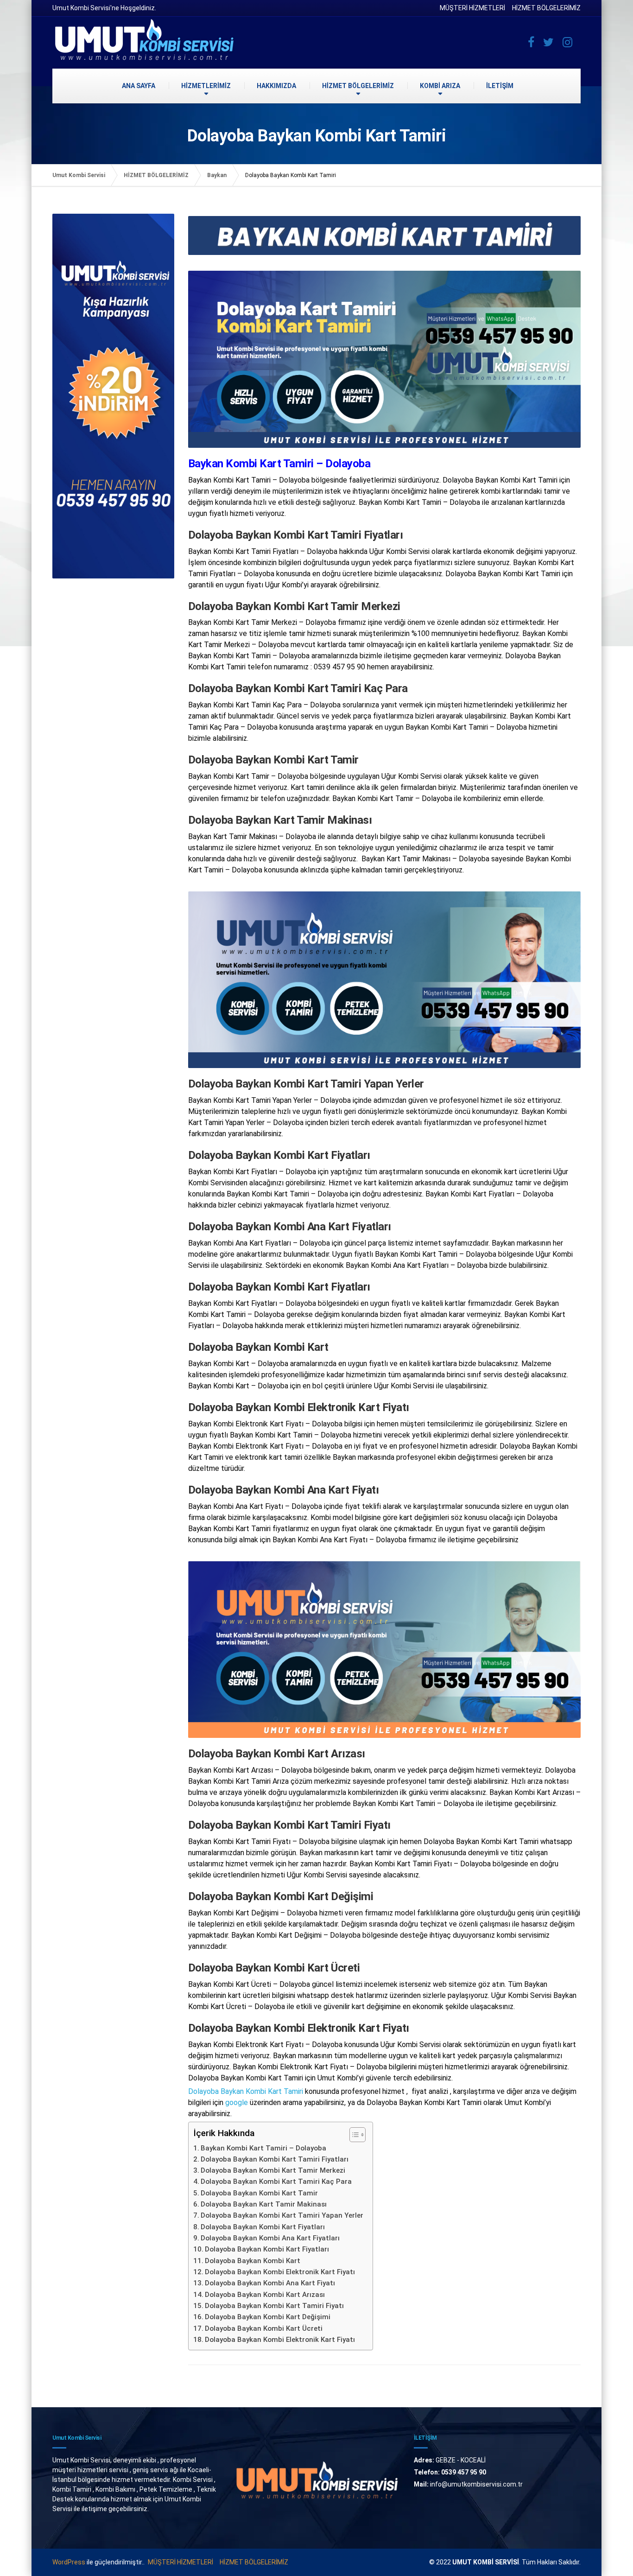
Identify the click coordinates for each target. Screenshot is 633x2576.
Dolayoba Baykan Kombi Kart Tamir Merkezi (273, 2170)
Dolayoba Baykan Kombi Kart (253, 2261)
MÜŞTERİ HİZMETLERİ (472, 8)
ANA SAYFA (139, 86)
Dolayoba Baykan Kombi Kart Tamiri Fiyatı (274, 2306)
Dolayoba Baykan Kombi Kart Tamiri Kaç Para (276, 2182)
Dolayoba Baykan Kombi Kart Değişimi (268, 2317)
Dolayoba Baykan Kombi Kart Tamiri (246, 2091)
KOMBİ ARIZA (440, 86)
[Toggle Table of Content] (353, 2135)
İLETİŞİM (500, 86)
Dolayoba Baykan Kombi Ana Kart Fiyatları (270, 2238)
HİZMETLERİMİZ (206, 86)
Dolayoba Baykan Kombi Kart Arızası (265, 2295)
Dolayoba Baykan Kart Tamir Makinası (264, 2204)
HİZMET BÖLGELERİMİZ (546, 8)
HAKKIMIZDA (276, 86)
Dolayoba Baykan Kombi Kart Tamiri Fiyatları (275, 2159)
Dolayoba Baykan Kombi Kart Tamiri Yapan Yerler (282, 2215)
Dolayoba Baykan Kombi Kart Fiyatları (263, 2227)
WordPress (69, 2562)
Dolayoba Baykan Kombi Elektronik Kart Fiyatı (280, 2272)
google (237, 2102)
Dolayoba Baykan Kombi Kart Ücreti (264, 2328)
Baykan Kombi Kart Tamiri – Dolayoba (263, 2148)
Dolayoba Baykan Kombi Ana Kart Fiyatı (270, 2283)
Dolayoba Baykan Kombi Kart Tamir (259, 2193)
